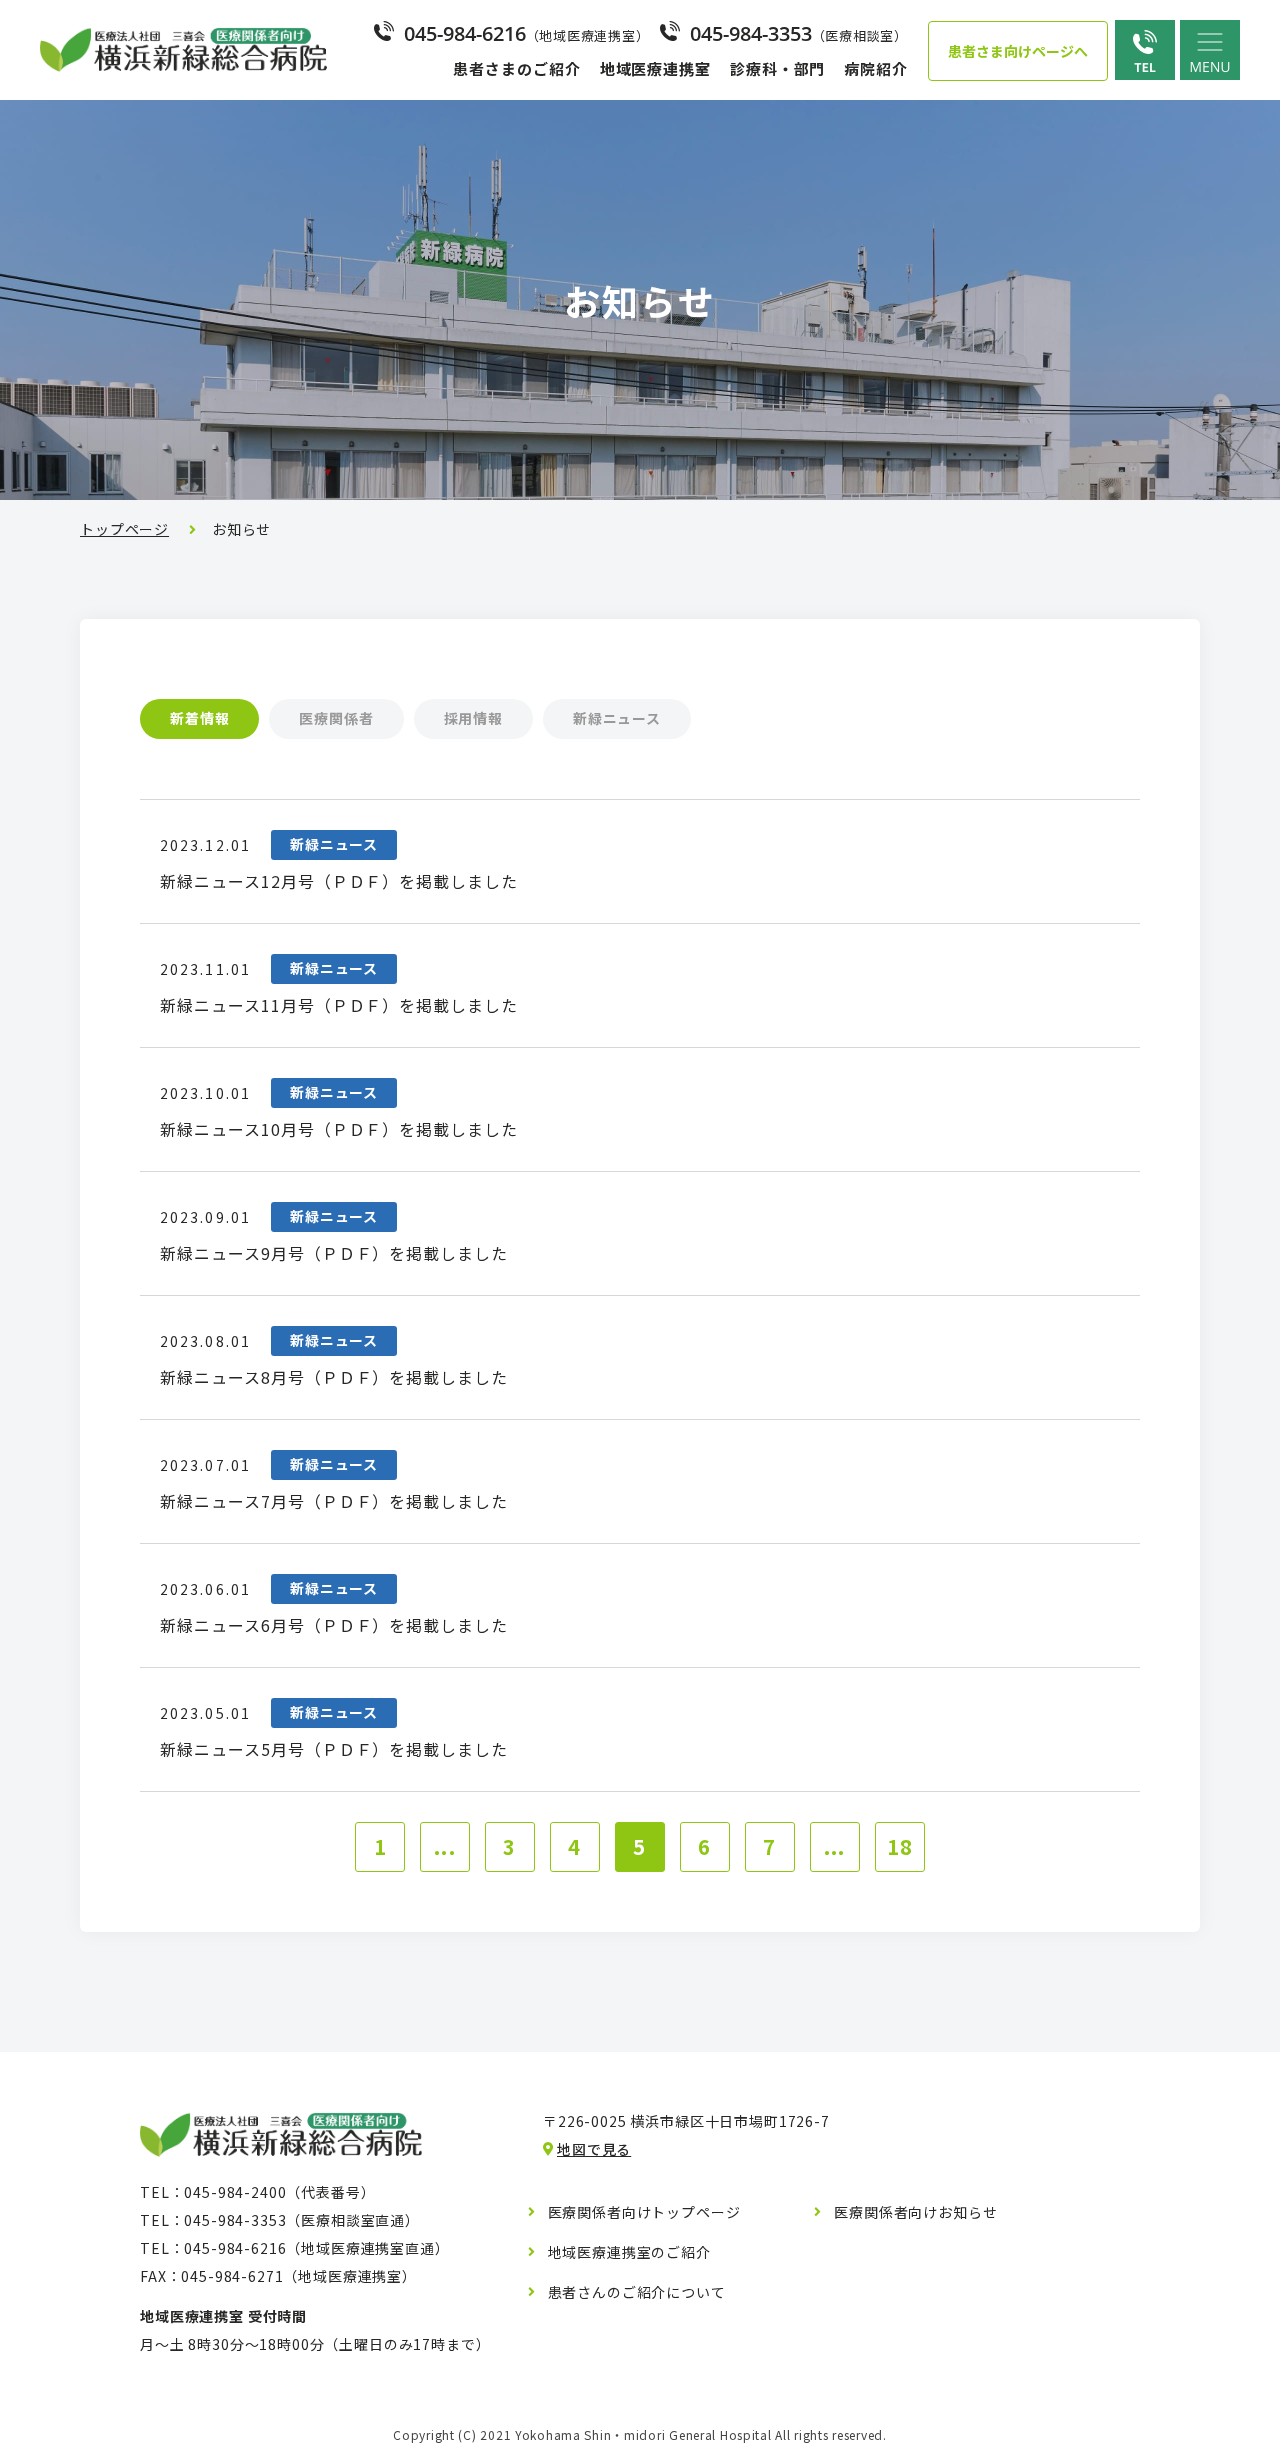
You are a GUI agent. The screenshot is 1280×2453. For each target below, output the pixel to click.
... (445, 1846)
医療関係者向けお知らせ (915, 2212)
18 (900, 1846)
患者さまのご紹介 (516, 68)
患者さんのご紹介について (637, 2292)
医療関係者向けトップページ (644, 2212)
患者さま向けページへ (1018, 51)
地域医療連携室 (655, 68)
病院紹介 (876, 68)
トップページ (124, 529)
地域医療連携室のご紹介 (629, 2252)
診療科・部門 (777, 68)
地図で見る (594, 2149)
